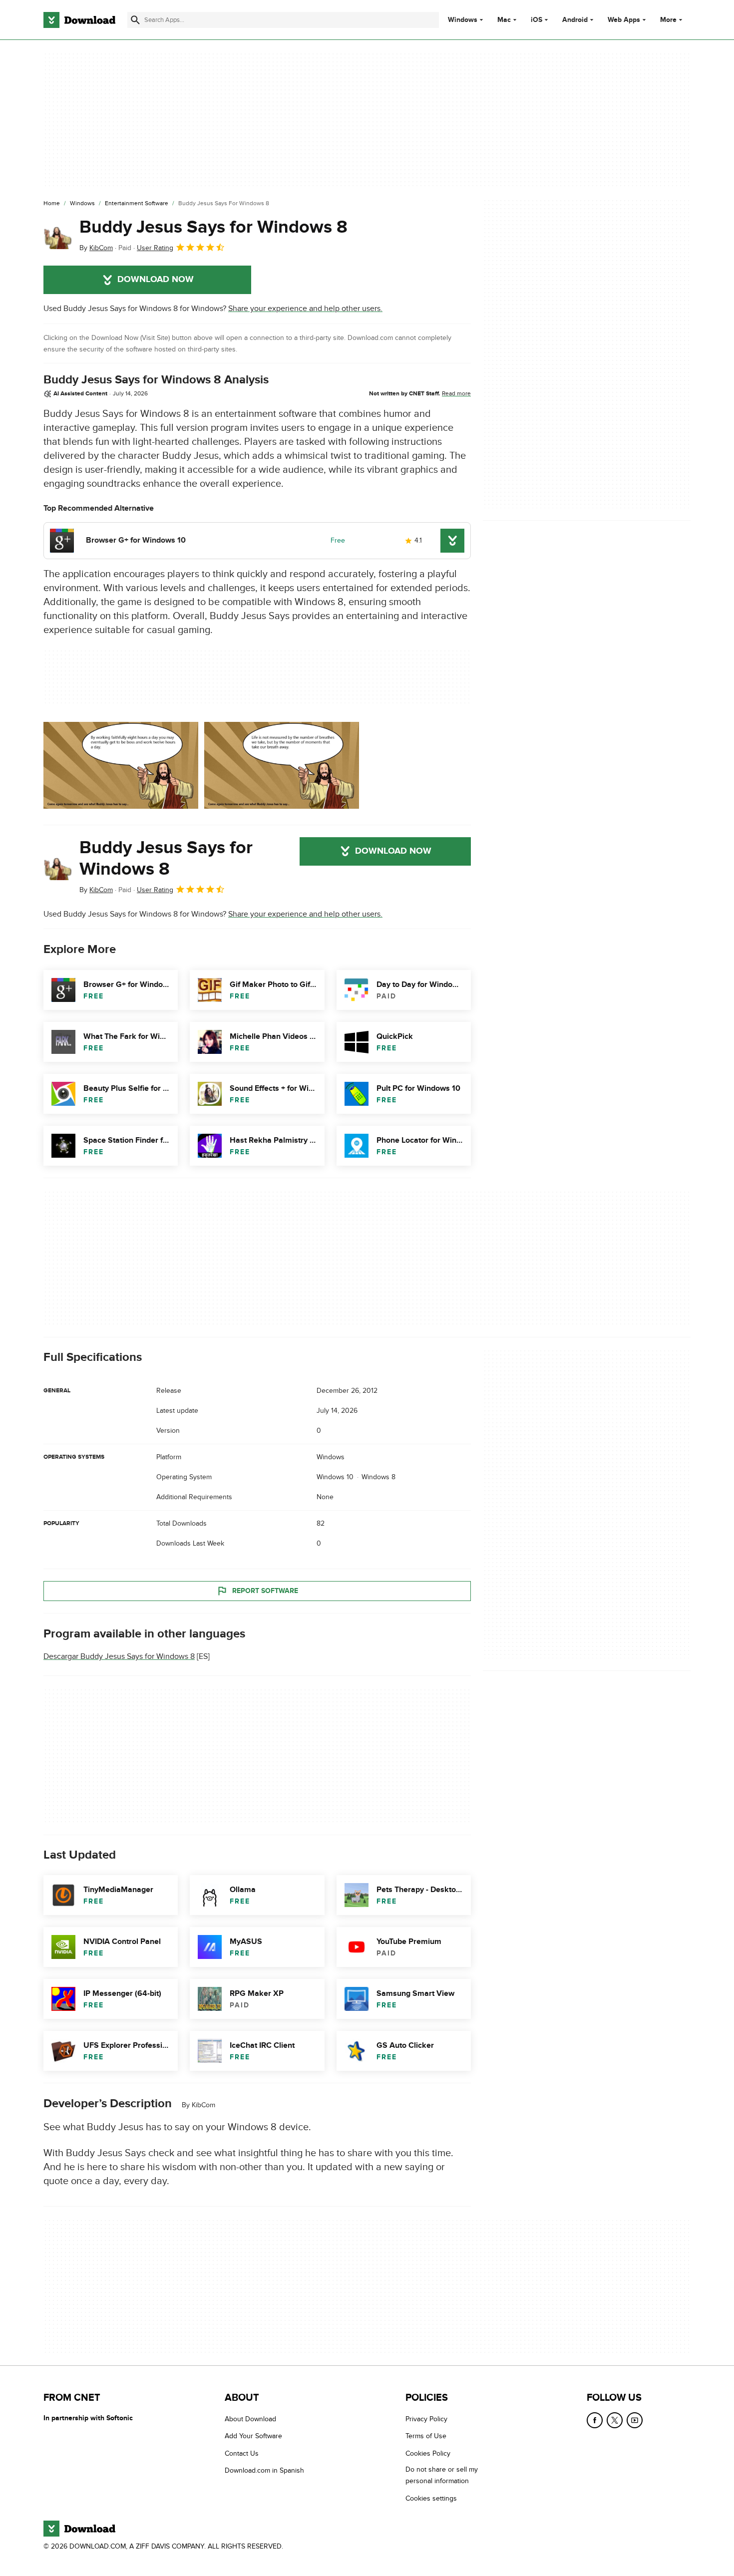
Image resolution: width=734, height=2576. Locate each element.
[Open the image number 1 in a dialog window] (282, 765)
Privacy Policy (426, 2419)
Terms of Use (426, 2436)
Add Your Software (253, 2436)
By (96, 248)
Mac (504, 20)
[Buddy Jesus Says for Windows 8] (57, 235)
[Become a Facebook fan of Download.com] (595, 2420)
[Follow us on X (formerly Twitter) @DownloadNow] (615, 2420)
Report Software (265, 1591)
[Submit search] (135, 20)
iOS (537, 20)
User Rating (155, 248)
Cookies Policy (428, 2453)
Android (575, 20)
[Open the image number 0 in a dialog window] (121, 765)
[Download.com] (79, 20)
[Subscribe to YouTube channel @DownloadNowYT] (635, 2420)
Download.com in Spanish (264, 2470)
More (668, 20)
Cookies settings (431, 2498)
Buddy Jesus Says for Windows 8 (213, 227)
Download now (156, 280)
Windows (463, 20)
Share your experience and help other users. (305, 309)
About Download (250, 2419)
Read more (456, 393)
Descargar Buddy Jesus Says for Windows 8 (119, 1656)
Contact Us (242, 2453)
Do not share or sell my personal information (442, 2475)
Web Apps (624, 20)
